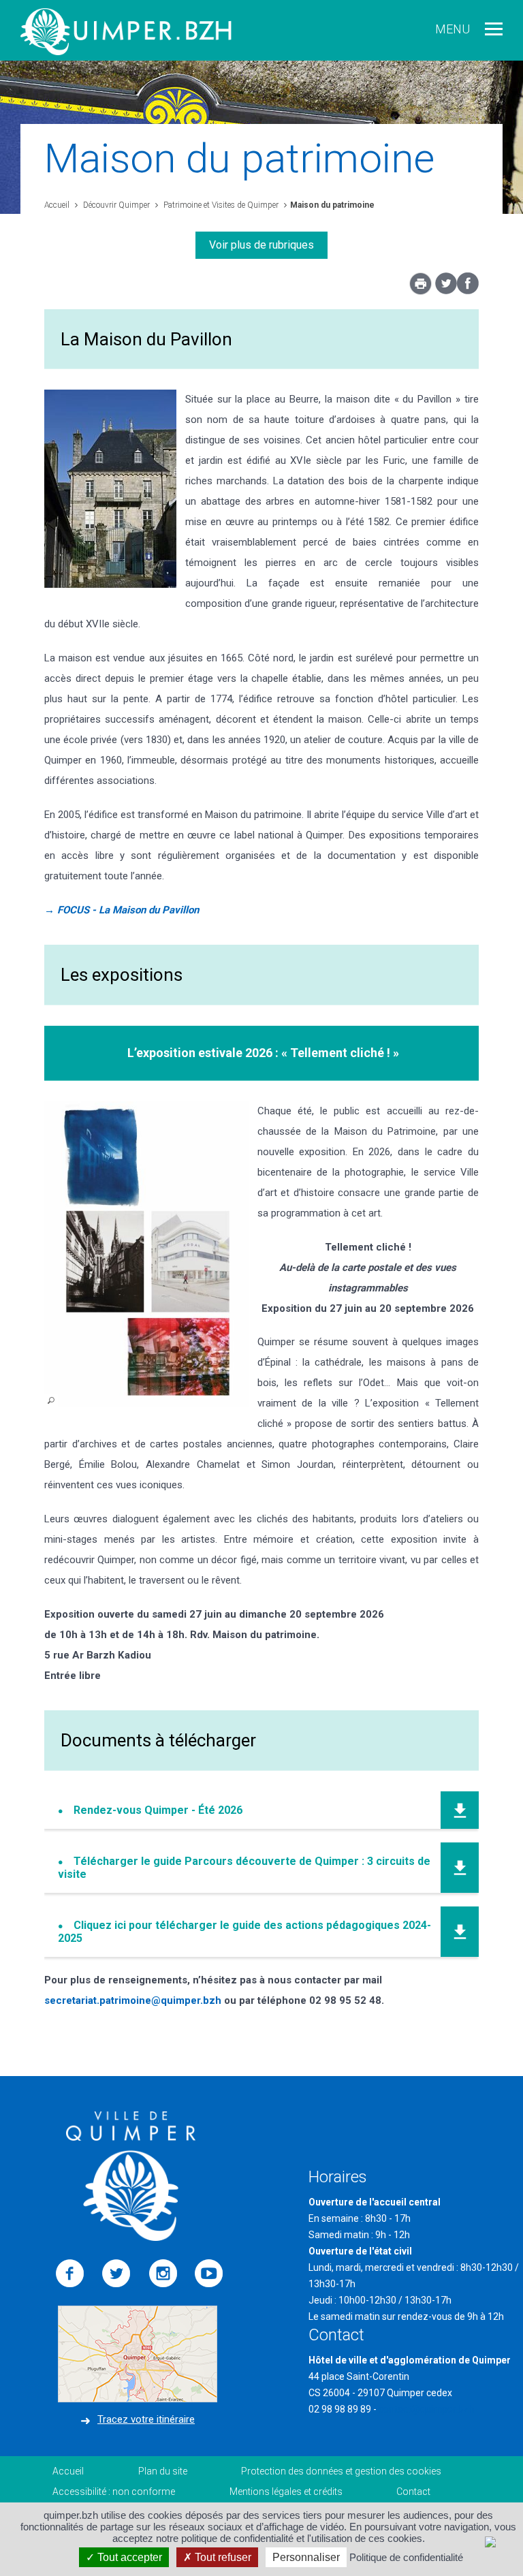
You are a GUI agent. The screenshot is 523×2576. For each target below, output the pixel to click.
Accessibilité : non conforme (114, 2492)
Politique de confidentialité (406, 2557)
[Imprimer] (421, 287)
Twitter (116, 2274)
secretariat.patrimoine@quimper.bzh (133, 2000)
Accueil (57, 205)
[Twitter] (446, 291)
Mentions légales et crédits (286, 2492)
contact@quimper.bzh (426, 2409)
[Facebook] (468, 291)
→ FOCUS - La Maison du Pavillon (122, 910)
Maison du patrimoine (332, 205)
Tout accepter (128, 2557)
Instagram (163, 2274)
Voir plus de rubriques (261, 245)
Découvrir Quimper (115, 205)
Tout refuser (222, 2557)
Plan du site (163, 2471)
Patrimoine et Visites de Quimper (220, 205)
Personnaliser (306, 2557)
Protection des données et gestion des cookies (341, 2471)
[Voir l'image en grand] (146, 1255)
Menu (453, 29)
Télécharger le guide (244, 1868)
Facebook (70, 2274)
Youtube (209, 2274)
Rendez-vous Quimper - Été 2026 (158, 1810)
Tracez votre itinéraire (146, 2419)
